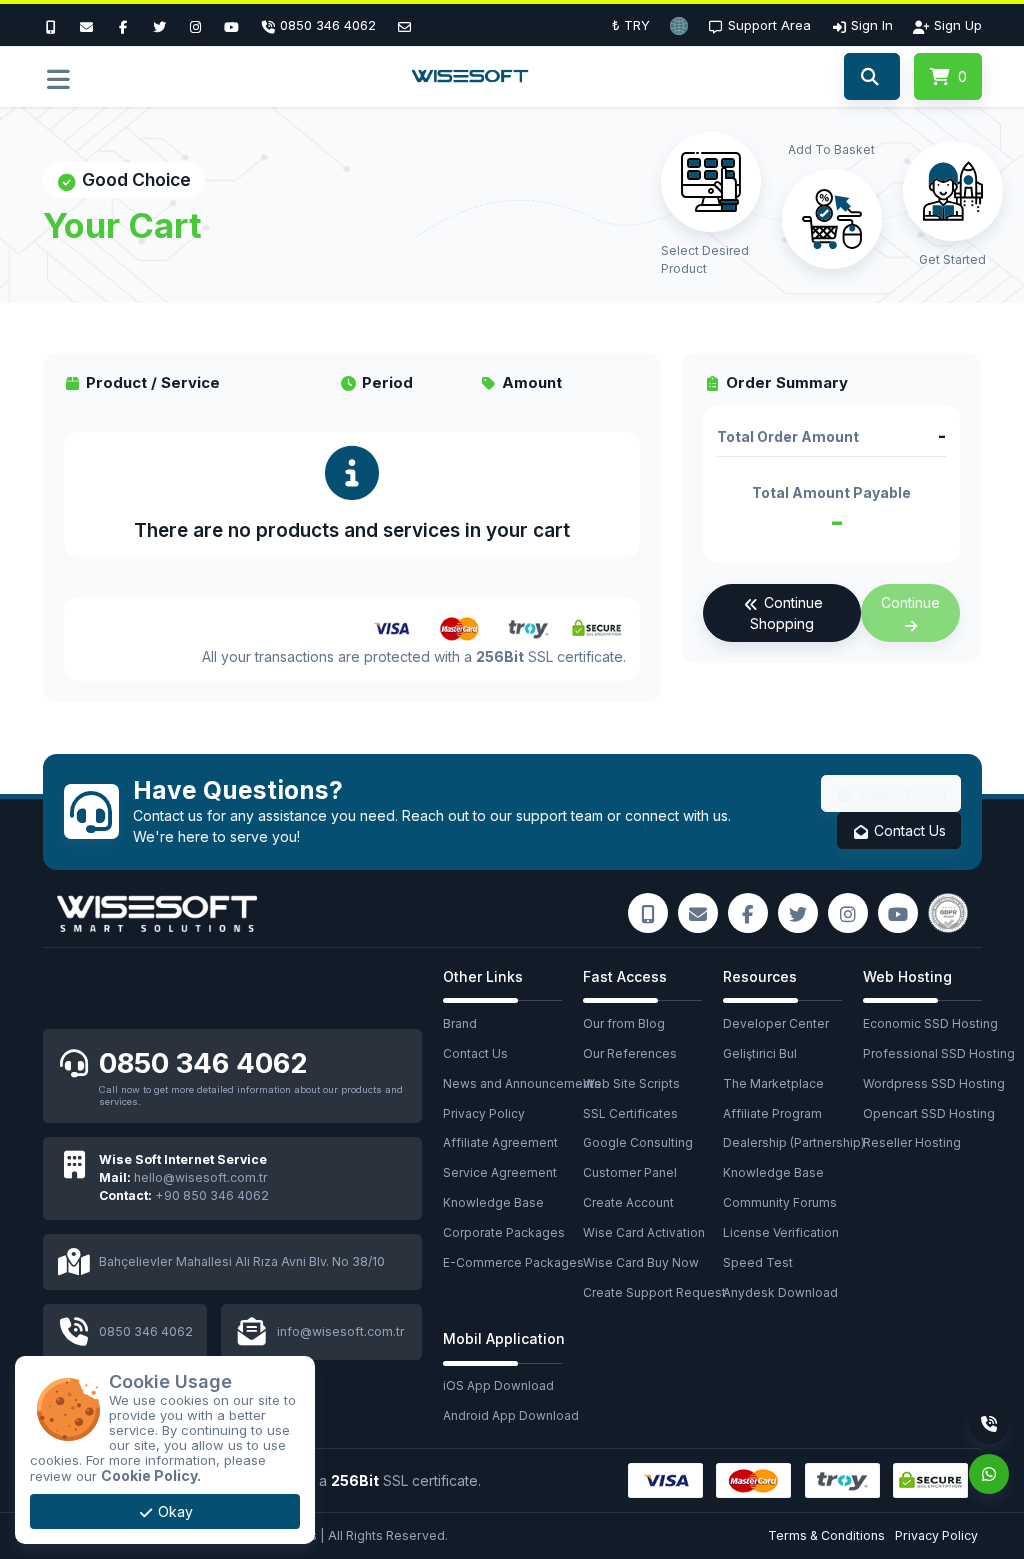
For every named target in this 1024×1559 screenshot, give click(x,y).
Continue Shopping (786, 613)
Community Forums (780, 1202)
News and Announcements (513, 1083)
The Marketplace (773, 1083)
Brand (460, 1023)
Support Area (900, 793)
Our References (630, 1053)
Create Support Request (653, 1292)
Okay (173, 1511)
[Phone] (989, 1424)
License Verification (781, 1232)
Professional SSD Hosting (933, 1053)
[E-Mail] (87, 25)
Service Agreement (500, 1172)
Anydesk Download (780, 1292)
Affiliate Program (772, 1113)
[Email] (404, 25)
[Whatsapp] (989, 1474)
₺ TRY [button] (631, 25)
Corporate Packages (504, 1232)
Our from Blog (624, 1023)
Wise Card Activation (644, 1232)
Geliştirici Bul (760, 1053)
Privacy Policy (484, 1113)
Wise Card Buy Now (641, 1262)
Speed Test (758, 1262)
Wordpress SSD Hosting (933, 1083)
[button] (679, 25)
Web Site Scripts (631, 1083)
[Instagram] (196, 25)
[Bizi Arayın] (56, 25)
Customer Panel (630, 1172)
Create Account (628, 1202)
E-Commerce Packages (513, 1262)
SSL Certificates (630, 1113)
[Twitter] (159, 25)
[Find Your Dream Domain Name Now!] (871, 77)
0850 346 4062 (203, 1063)
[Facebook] (123, 25)
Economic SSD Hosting (930, 1023)
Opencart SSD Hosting (929, 1113)
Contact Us (908, 830)
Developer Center (776, 1023)
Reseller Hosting (912, 1142)
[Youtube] (232, 25)
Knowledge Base (493, 1202)
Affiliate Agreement (500, 1142)
